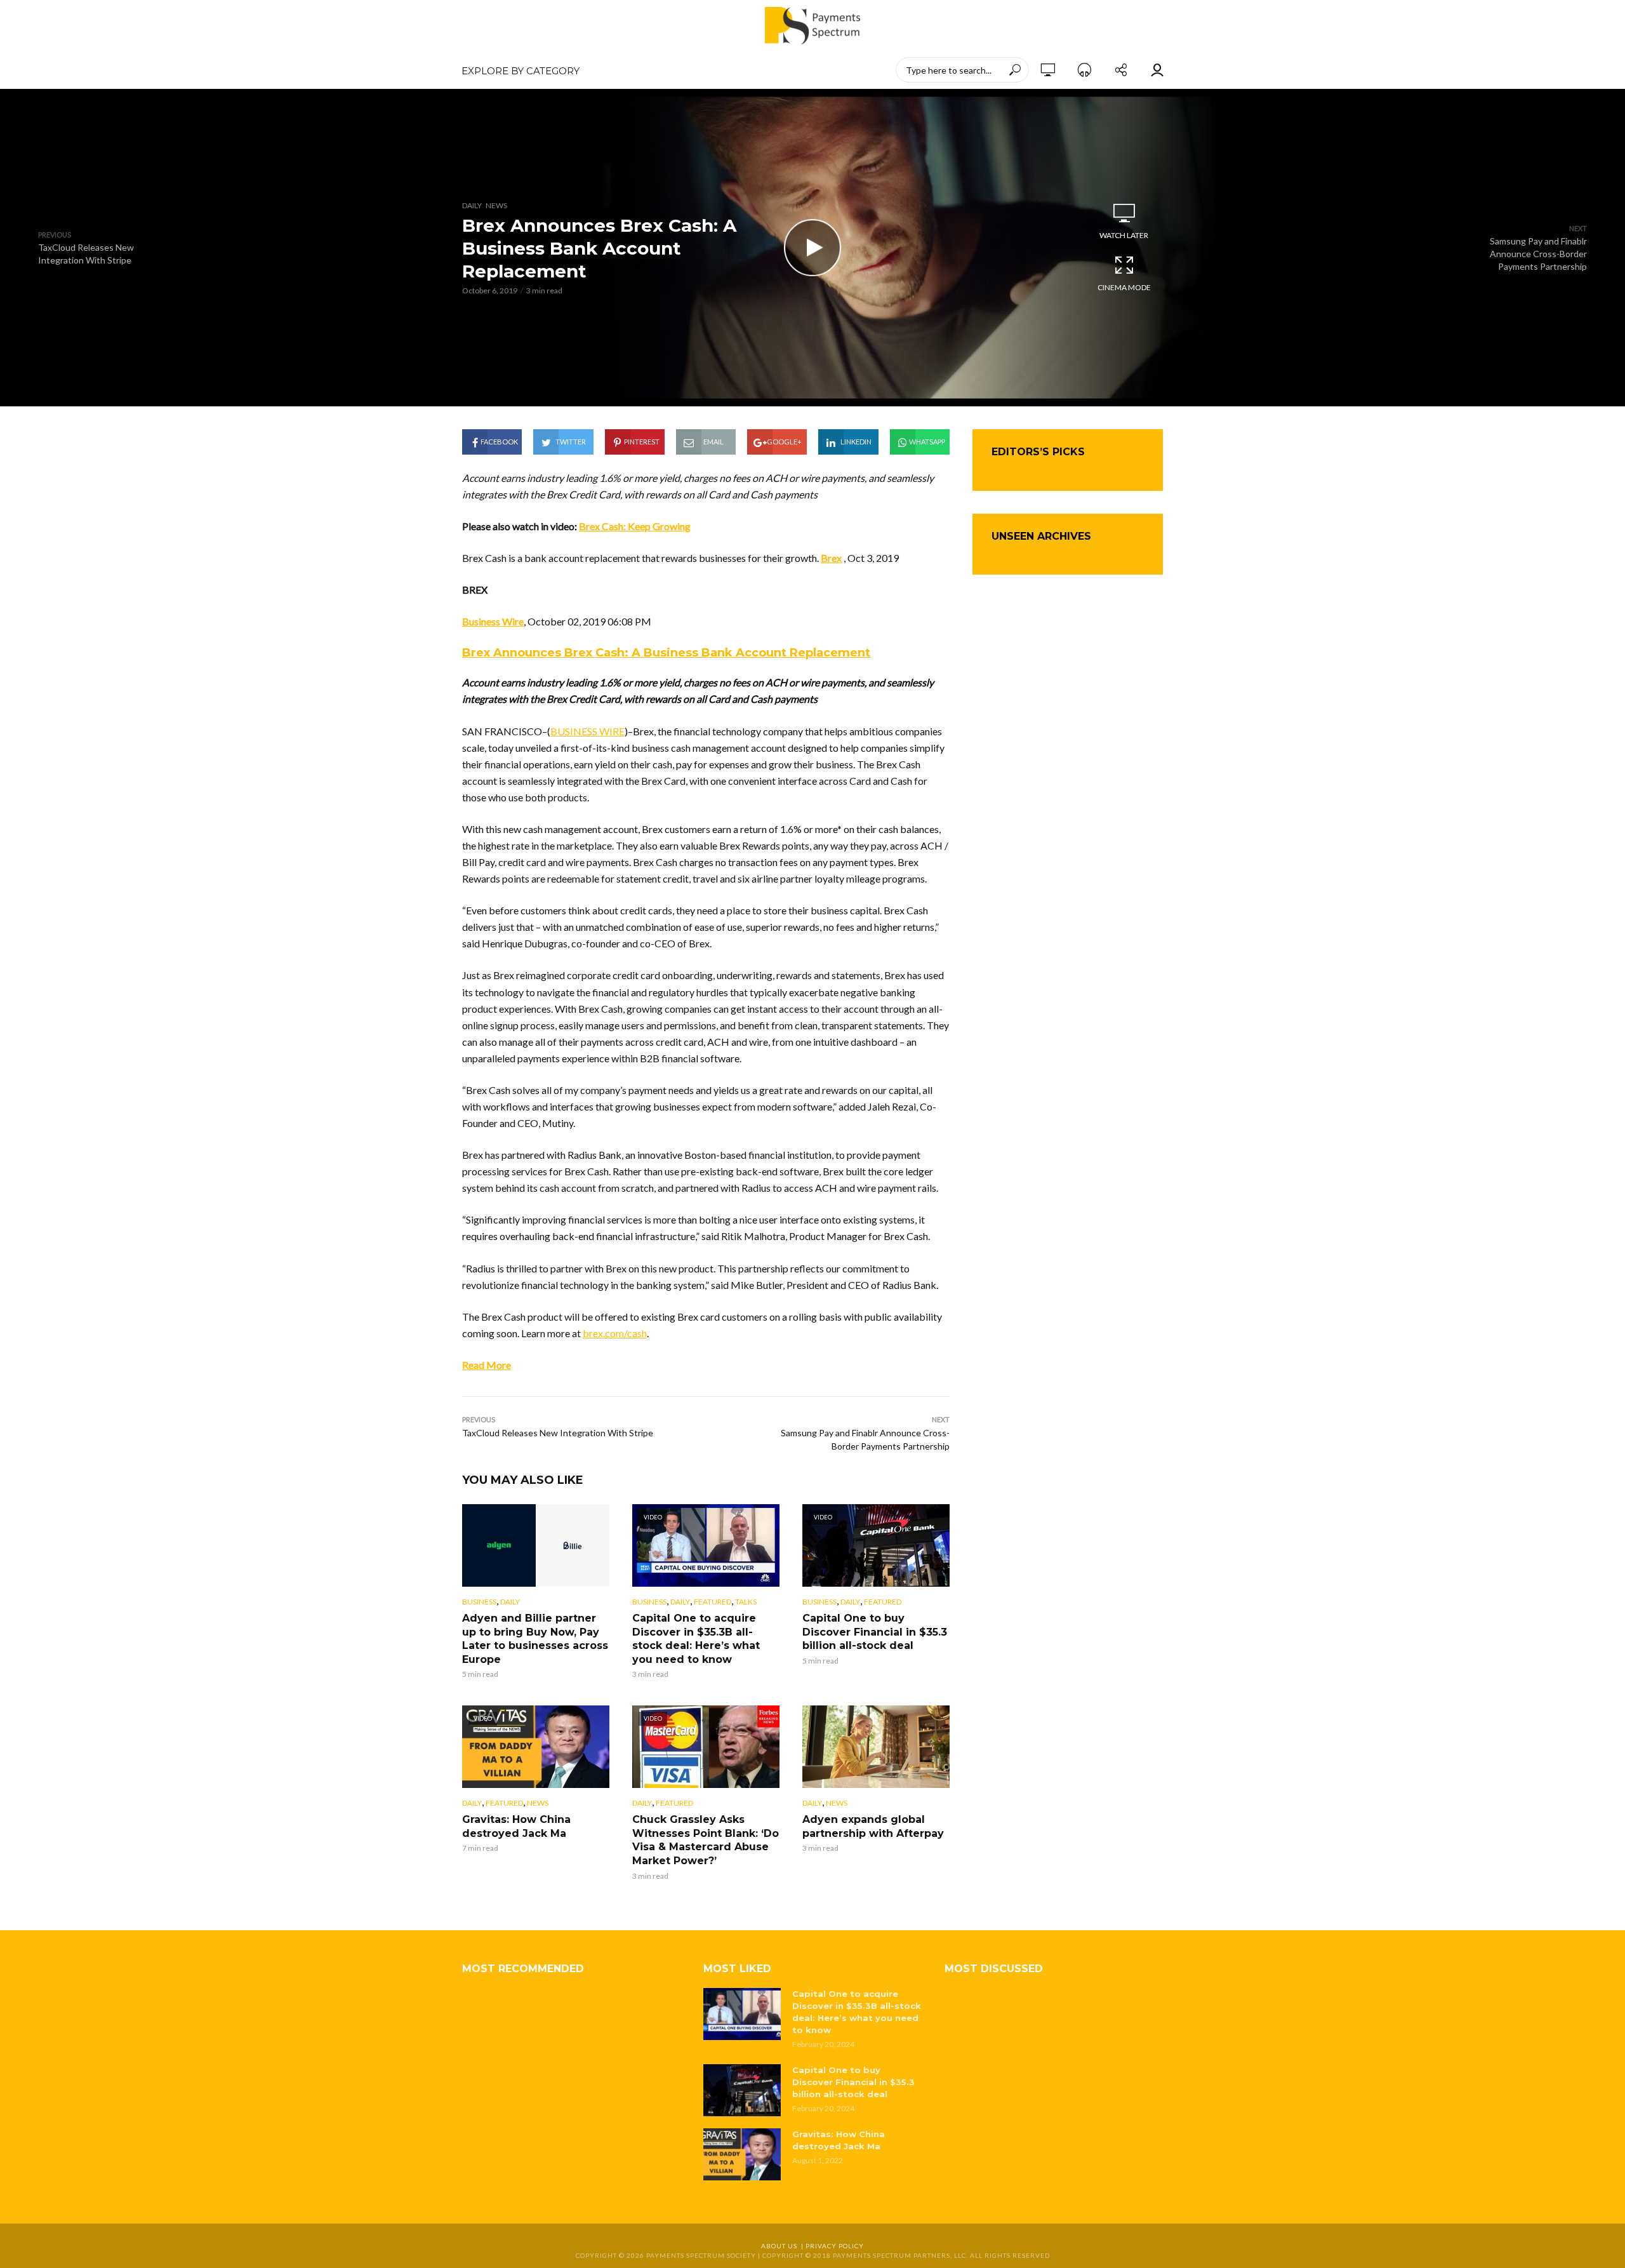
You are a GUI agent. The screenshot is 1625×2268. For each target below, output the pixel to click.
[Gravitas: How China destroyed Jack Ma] (742, 2154)
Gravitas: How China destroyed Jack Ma (516, 1826)
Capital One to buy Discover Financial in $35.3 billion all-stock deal (875, 1632)
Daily (472, 205)
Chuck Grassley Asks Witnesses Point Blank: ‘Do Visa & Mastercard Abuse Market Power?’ (706, 1840)
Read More (487, 1365)
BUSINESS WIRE (587, 731)
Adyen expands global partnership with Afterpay (873, 1826)
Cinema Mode (1124, 287)
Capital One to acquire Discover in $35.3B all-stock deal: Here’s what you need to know (696, 1639)
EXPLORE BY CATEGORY (521, 71)
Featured (713, 1602)
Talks (746, 1602)
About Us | (783, 2246)
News (496, 205)
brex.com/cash (615, 1333)
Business (479, 1602)
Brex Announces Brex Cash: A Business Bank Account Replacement (666, 653)
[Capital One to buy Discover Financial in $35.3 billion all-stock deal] (742, 2090)
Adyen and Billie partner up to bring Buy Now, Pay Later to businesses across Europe (535, 1639)
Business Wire (493, 621)
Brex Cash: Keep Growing (635, 526)
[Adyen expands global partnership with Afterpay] (876, 1747)
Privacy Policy (835, 2246)
